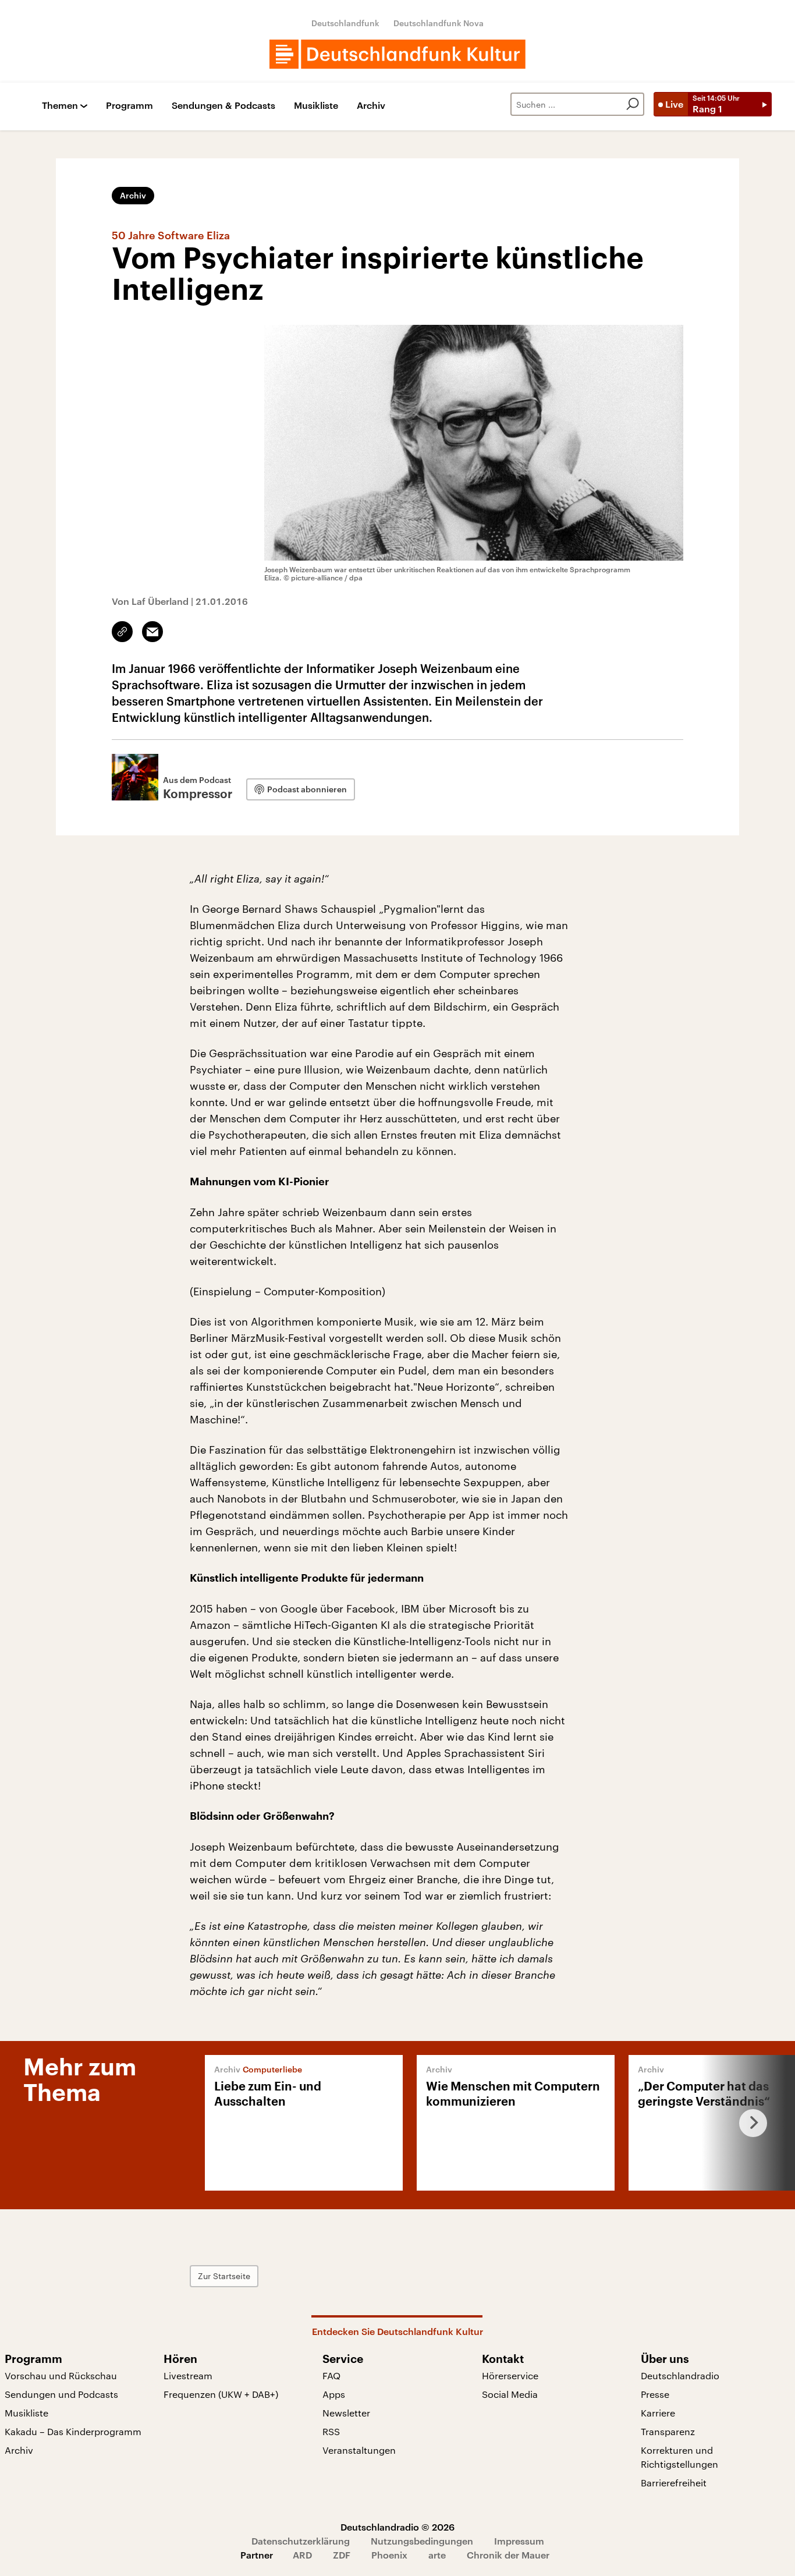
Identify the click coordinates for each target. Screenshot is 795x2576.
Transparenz (668, 2431)
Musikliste (316, 106)
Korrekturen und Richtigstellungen (679, 2457)
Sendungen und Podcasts (61, 2394)
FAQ (331, 2375)
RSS (331, 2431)
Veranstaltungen (359, 2450)
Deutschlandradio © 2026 (397, 2527)
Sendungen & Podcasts (223, 106)
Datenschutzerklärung (301, 2541)
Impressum (519, 2541)
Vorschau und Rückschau (61, 2375)
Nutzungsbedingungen (422, 2541)
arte (437, 2555)
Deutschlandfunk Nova (439, 23)
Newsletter (346, 2413)
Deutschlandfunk (345, 23)
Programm (129, 106)
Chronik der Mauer (508, 2555)
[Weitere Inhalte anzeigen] (748, 2123)
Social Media (510, 2394)
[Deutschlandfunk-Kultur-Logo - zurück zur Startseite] (397, 54)
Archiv (371, 106)
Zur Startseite (224, 2276)
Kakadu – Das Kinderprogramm (73, 2431)
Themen (60, 106)
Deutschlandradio (680, 2375)
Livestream (188, 2375)
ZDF (342, 2555)
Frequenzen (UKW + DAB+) (221, 2394)
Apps (334, 2394)
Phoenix (389, 2555)
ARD (302, 2555)
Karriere (658, 2413)
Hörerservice (510, 2375)
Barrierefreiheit (674, 2483)
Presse (655, 2394)
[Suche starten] (633, 104)
